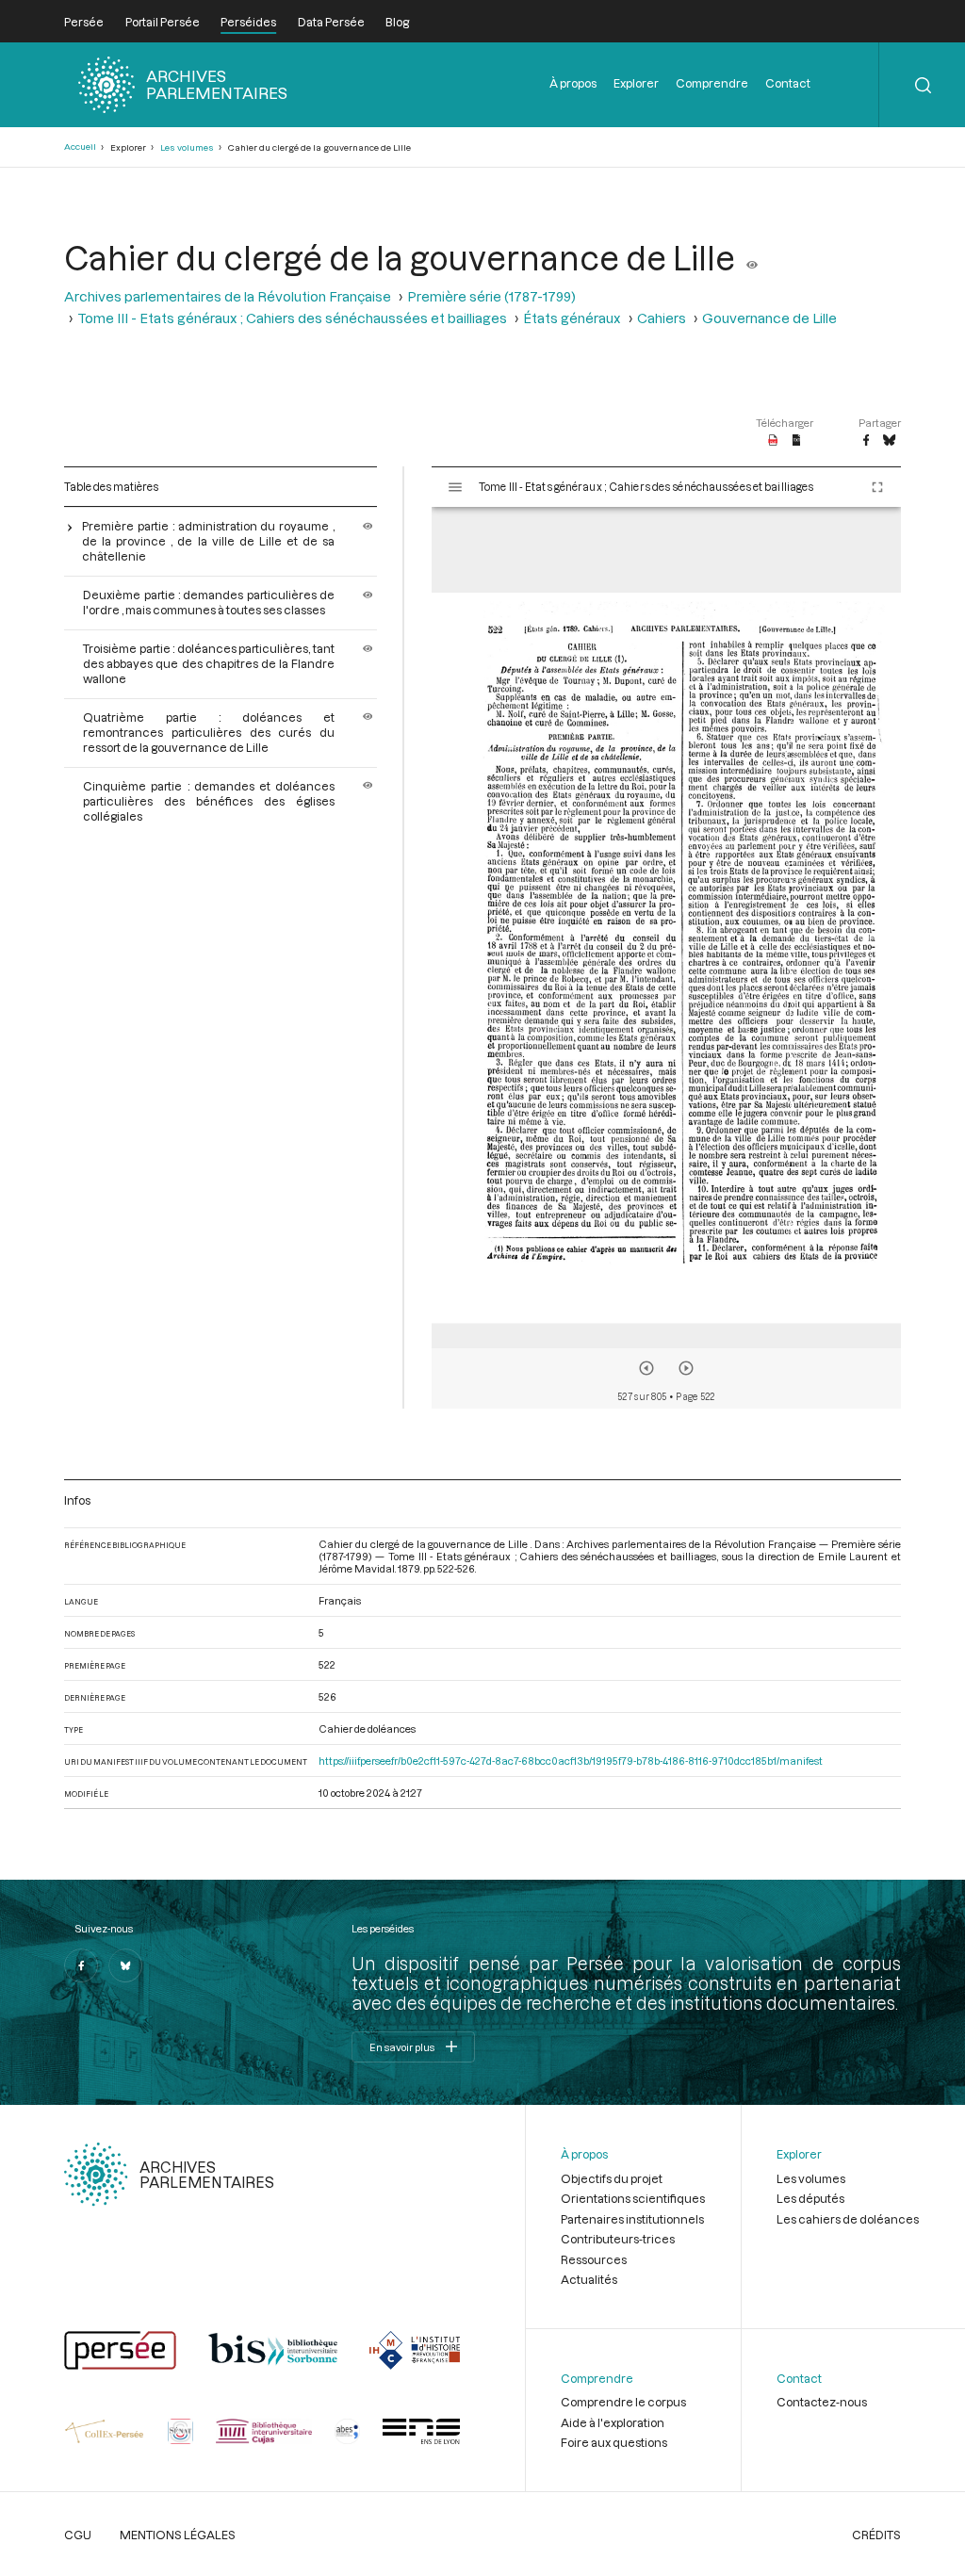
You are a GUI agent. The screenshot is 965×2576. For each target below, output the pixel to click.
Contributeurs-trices (618, 2239)
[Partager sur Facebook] (866, 441)
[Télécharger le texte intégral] (797, 441)
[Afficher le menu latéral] (455, 487)
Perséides (248, 22)
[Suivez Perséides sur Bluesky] (125, 1965)
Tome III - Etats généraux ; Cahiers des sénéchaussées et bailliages (292, 318)
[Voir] (752, 257)
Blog (397, 22)
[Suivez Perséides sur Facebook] (81, 1965)
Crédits (876, 2535)
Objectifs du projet (612, 2178)
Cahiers (662, 318)
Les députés (810, 2198)
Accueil (80, 147)
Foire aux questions (614, 2442)
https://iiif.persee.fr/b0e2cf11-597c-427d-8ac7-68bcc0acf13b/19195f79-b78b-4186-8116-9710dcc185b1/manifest (571, 1761)
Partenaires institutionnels (632, 2219)
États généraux (572, 318)
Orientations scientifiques (633, 2198)
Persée (84, 22)
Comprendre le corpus (623, 2402)
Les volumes (187, 147)
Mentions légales (178, 2535)
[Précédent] (646, 1368)
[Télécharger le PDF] (773, 441)
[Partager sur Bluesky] (889, 441)
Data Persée (331, 22)
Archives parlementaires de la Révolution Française (228, 296)
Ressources (594, 2259)
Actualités (589, 2279)
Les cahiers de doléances (848, 2219)
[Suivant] (686, 1368)
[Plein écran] (877, 487)
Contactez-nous (822, 2402)
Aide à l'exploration (613, 2422)
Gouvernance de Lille (769, 318)
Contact (788, 83)
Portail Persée (163, 22)
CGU (78, 2535)
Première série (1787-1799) (491, 296)
